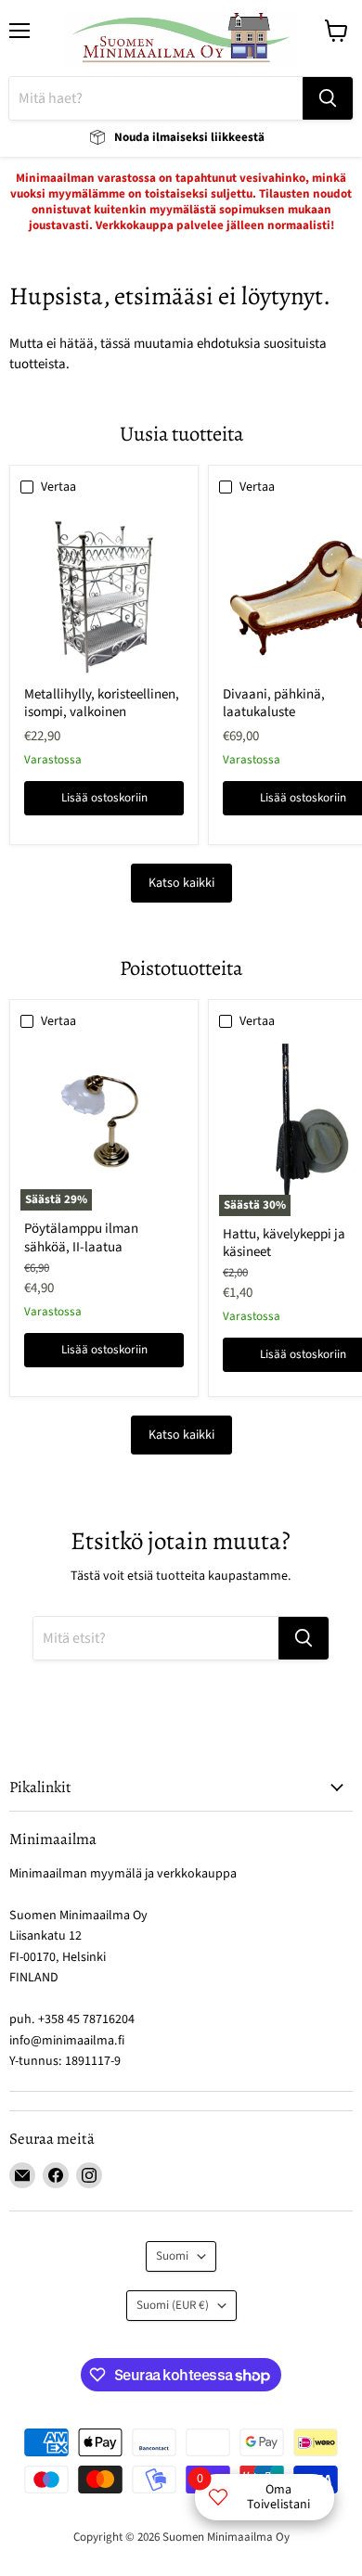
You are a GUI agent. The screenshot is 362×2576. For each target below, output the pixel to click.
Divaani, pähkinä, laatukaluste (274, 704)
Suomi (172, 2256)
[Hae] (328, 98)
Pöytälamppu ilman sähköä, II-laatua (81, 1238)
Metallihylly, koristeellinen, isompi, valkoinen (102, 704)
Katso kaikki (181, 883)
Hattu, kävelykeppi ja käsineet (284, 1243)
